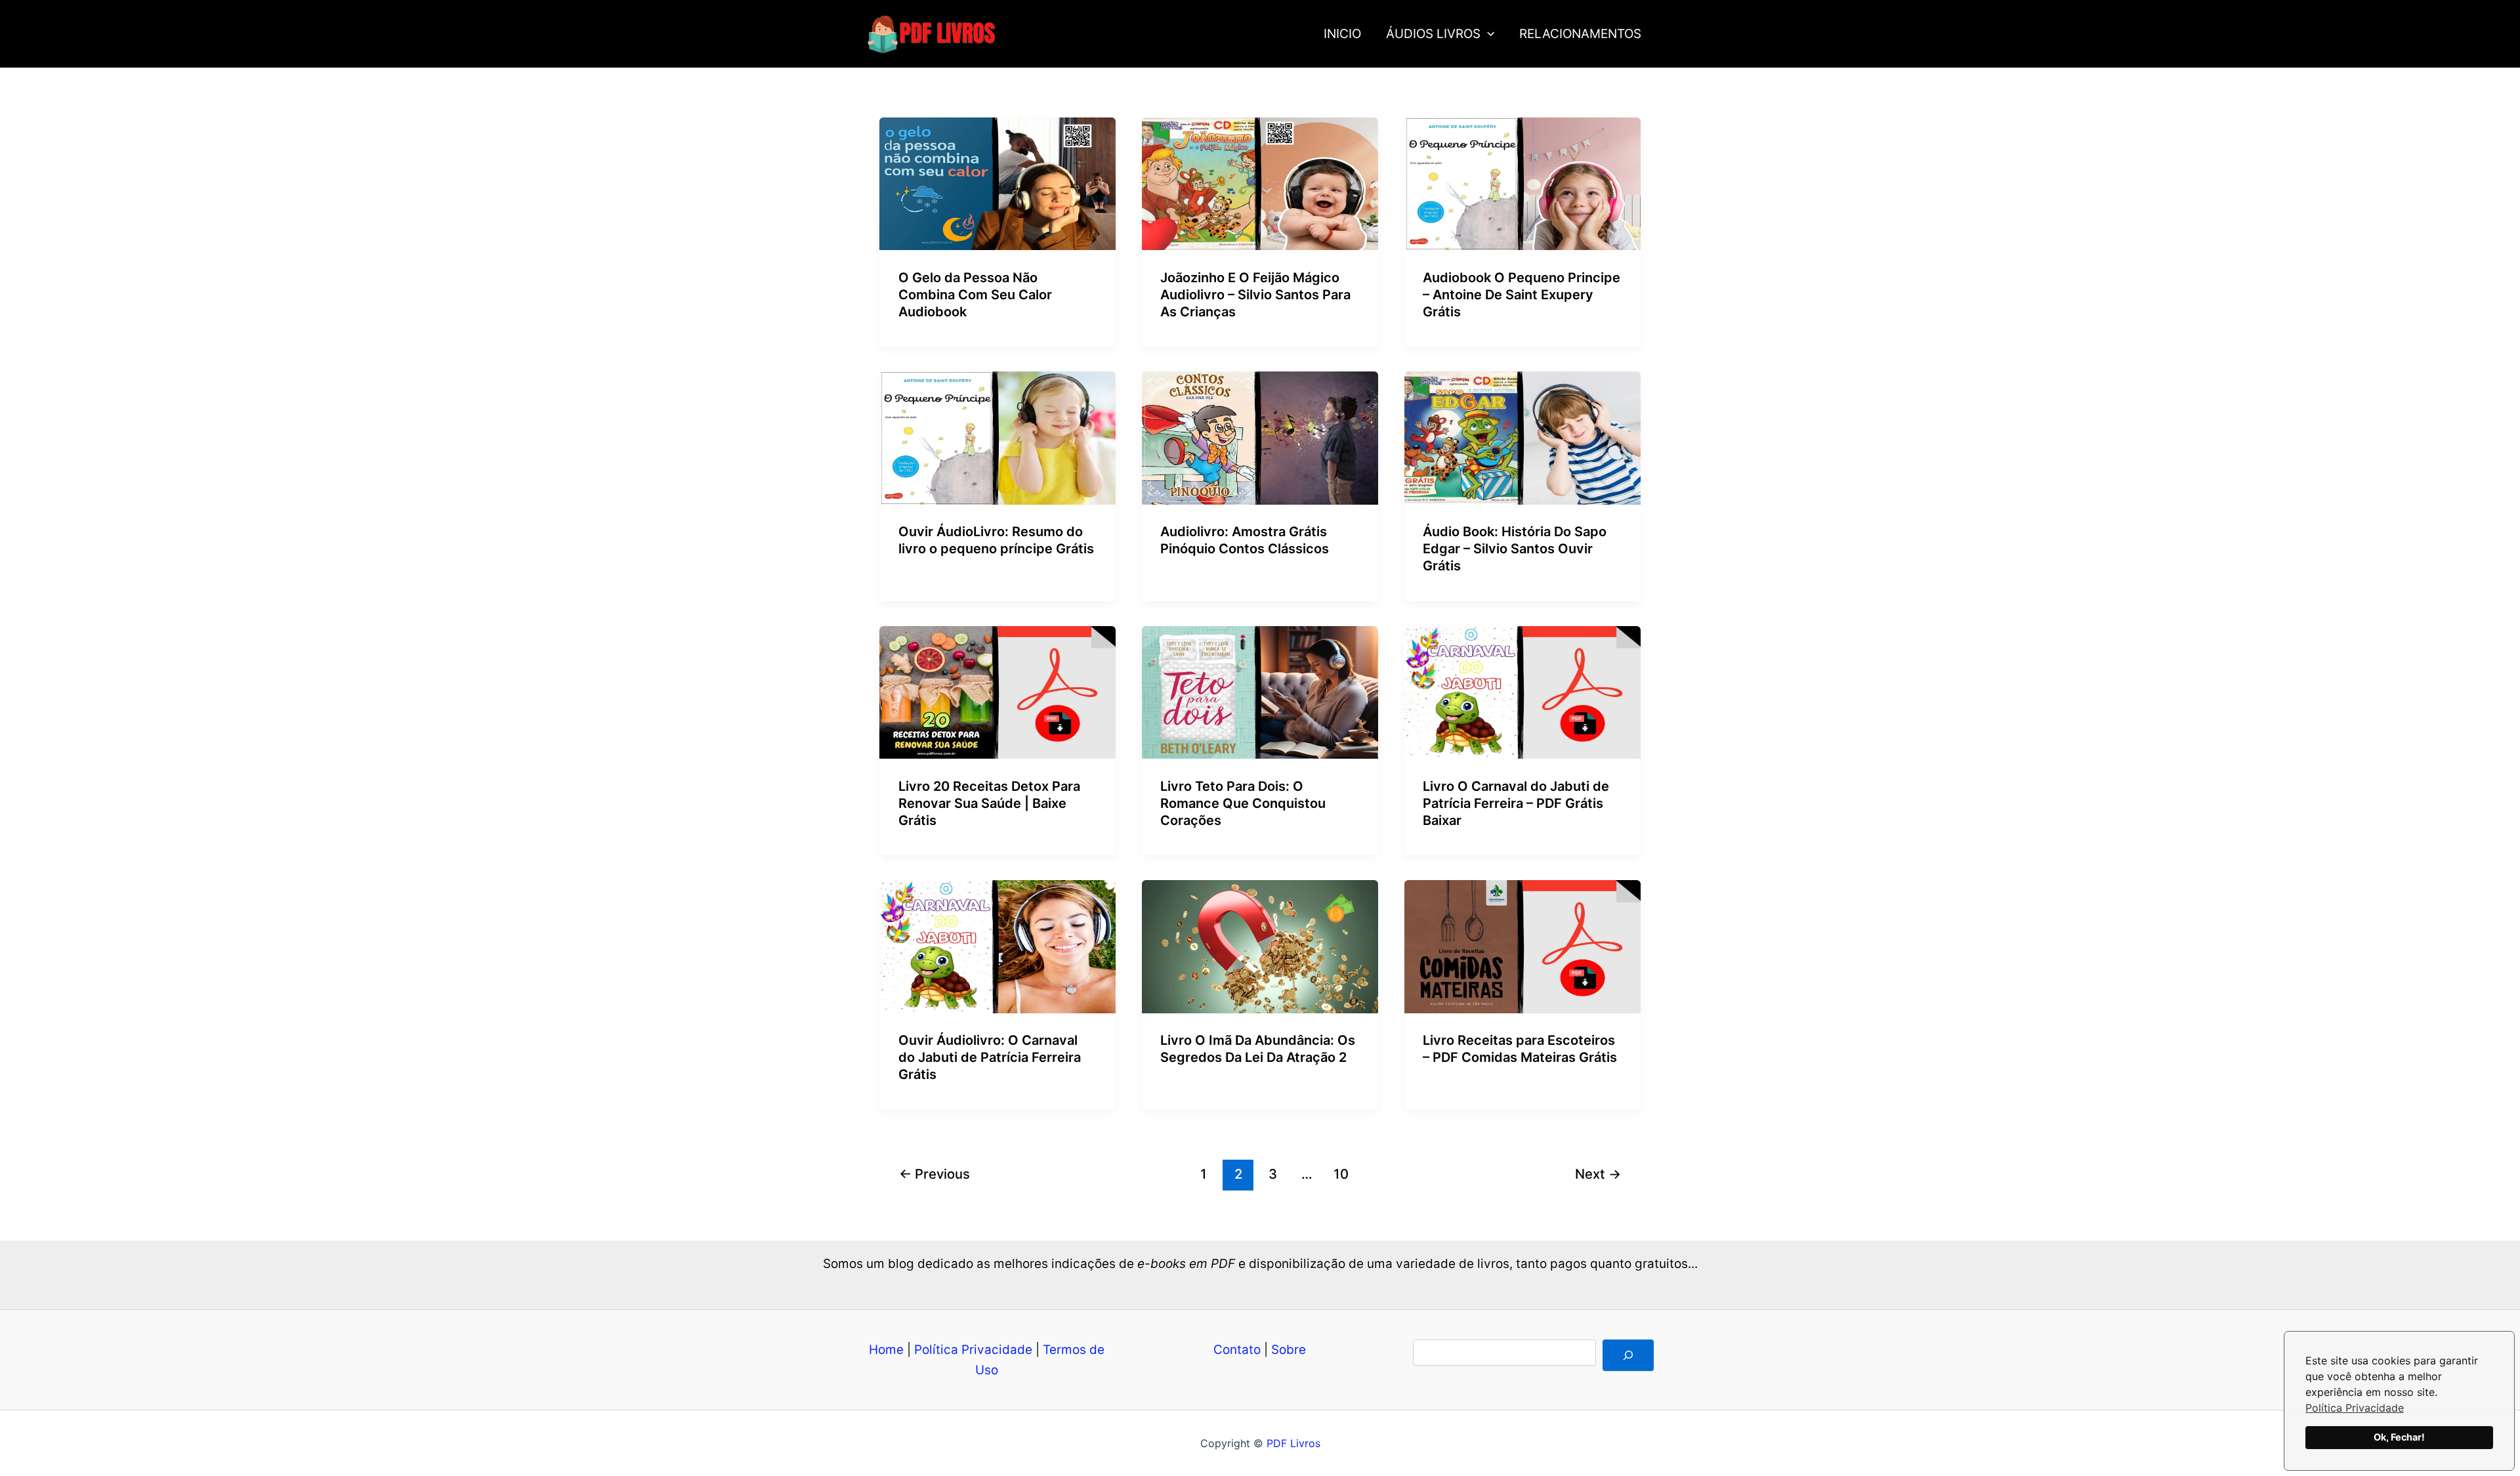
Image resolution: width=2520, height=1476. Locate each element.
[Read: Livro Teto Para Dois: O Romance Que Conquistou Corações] (1260, 691)
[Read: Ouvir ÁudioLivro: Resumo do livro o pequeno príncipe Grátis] (997, 437)
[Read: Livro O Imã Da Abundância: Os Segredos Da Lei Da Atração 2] (1260, 946)
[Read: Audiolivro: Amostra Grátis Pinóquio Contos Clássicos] (1260, 437)
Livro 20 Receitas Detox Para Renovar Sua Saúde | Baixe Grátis (989, 803)
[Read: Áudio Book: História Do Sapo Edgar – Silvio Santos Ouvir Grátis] (1522, 437)
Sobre (1289, 1350)
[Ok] (1628, 1355)
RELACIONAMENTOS (1580, 34)
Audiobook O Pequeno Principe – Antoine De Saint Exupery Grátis (1522, 295)
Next (1598, 1174)
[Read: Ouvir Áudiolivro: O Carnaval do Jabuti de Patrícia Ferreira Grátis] (997, 946)
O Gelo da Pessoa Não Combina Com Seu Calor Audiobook (975, 295)
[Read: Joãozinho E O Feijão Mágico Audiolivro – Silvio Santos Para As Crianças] (1260, 183)
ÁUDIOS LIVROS (1433, 34)
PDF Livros (1293, 1443)
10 (1341, 1174)
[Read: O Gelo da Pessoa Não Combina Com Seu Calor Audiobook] (997, 183)
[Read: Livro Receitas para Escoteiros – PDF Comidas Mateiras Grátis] (1522, 946)
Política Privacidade (2355, 1408)
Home (886, 1350)
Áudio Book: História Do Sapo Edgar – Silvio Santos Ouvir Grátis (1515, 549)
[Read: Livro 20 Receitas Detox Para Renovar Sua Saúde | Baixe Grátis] (997, 691)
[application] (1487, 34)
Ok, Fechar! (2399, 1437)
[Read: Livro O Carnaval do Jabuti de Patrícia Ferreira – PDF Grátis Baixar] (1522, 691)
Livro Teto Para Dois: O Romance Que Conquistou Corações (1243, 803)
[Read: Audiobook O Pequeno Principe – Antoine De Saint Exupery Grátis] (1522, 183)
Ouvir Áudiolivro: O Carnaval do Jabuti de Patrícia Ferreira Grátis (990, 1057)
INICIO (1342, 34)
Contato (1237, 1350)
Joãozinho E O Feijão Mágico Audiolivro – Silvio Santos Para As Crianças (1255, 295)
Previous (934, 1174)
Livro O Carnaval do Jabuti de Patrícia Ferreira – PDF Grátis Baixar (1516, 803)
